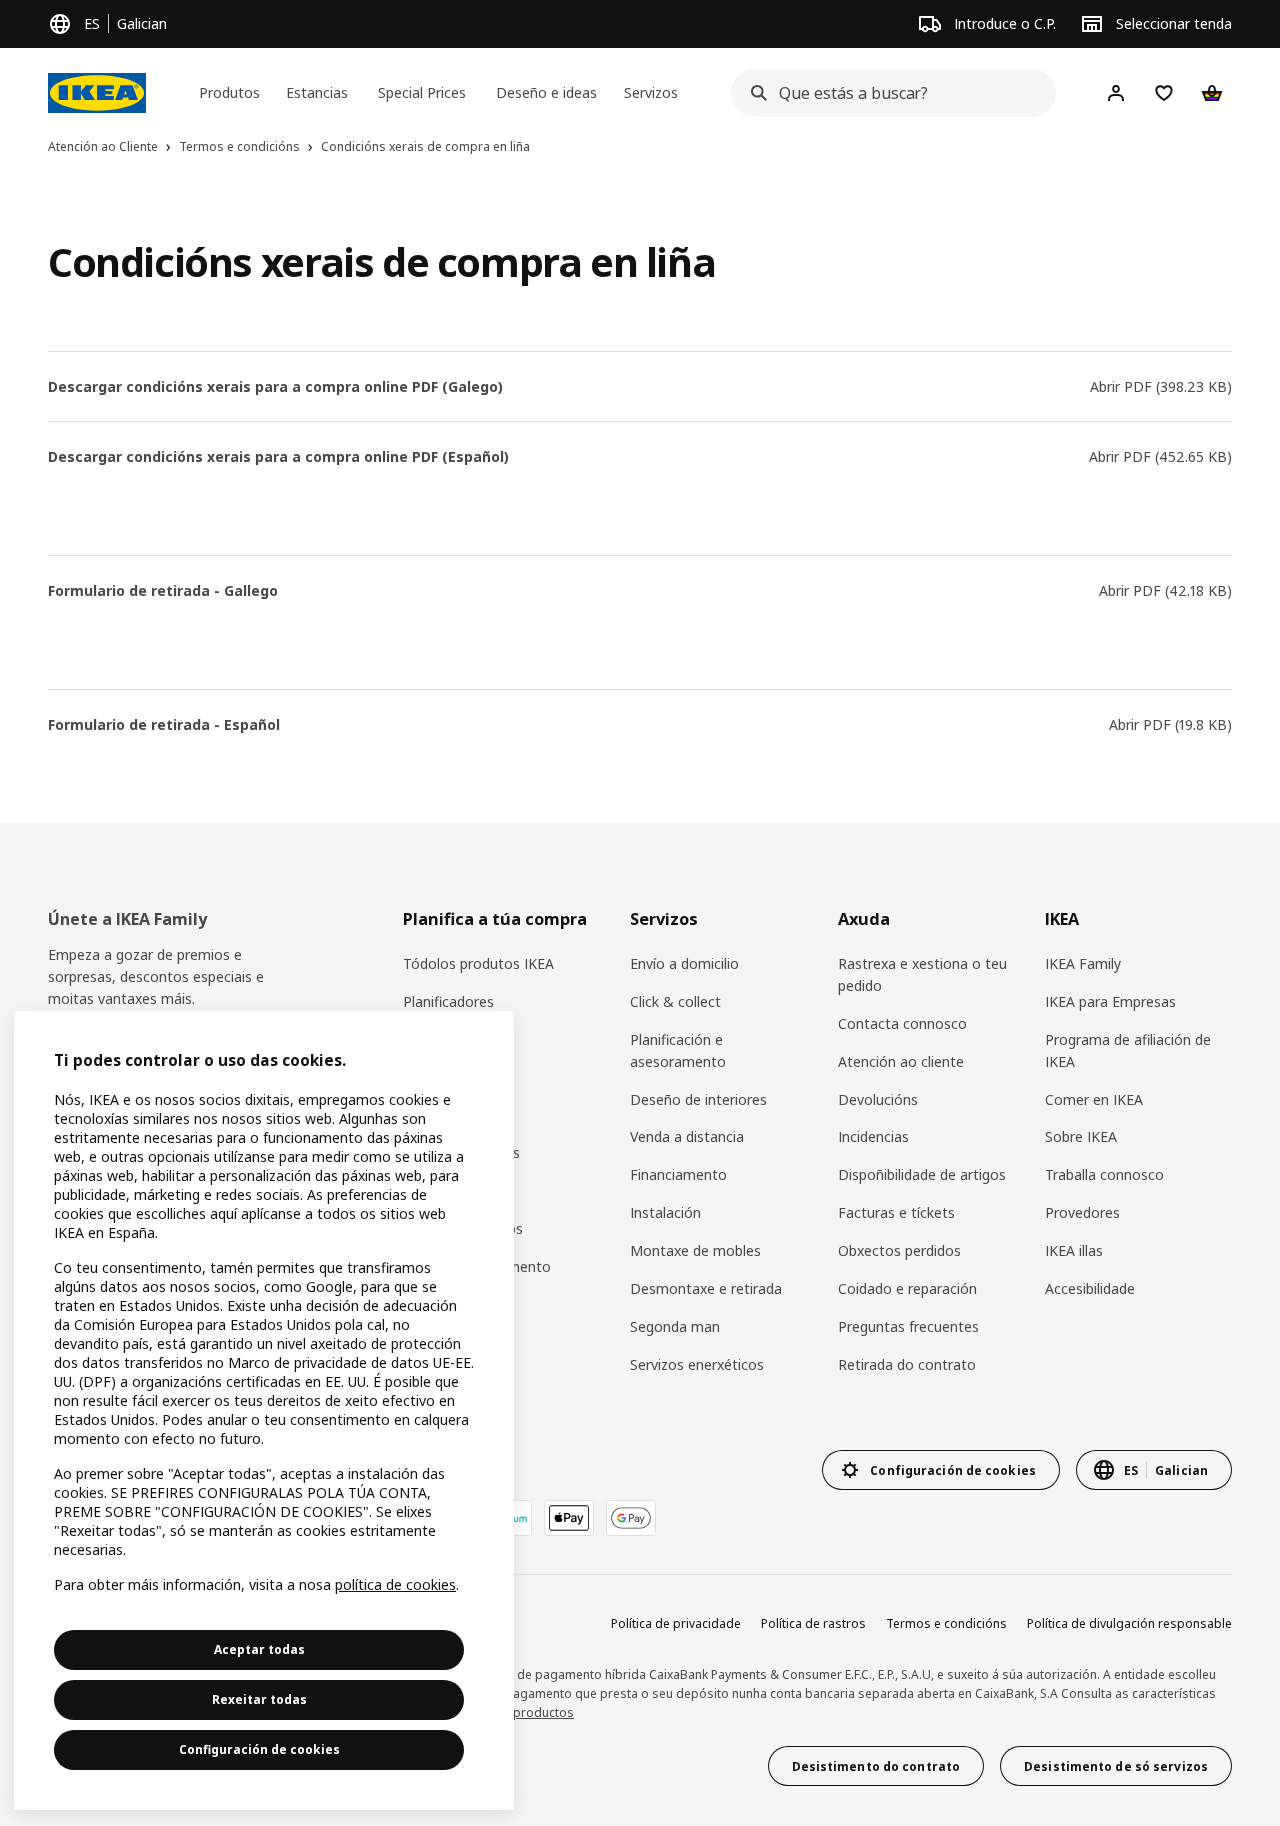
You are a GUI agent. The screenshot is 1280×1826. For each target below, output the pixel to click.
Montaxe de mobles (695, 1250)
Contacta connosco (902, 1023)
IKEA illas (1074, 1250)
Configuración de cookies (259, 1749)
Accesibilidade (1090, 1288)
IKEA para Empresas (1110, 1001)
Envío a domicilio (684, 963)
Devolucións (878, 1099)
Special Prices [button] (422, 92)
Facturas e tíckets (896, 1212)
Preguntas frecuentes (908, 1326)
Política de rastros (813, 1623)
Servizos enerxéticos (697, 1364)
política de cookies (395, 1584)
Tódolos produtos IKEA (478, 963)
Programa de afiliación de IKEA (1128, 1050)
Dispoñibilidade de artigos (922, 1174)
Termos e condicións (946, 1623)
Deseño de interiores (698, 1099)
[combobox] (887, 93)
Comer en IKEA (1094, 1099)
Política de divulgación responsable (1129, 1623)
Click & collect (675, 1001)
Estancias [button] (317, 92)
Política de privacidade (676, 1623)
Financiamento (678, 1174)
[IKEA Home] (97, 93)
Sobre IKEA (1081, 1136)
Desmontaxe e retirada (706, 1288)
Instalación (665, 1212)
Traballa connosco (1104, 1174)
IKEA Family (1083, 963)
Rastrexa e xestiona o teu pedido (922, 974)
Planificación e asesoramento (678, 1050)
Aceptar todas (259, 1649)
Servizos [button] (651, 92)
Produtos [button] (229, 92)
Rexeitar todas (259, 1699)
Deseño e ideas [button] (546, 92)
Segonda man (675, 1326)
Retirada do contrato (907, 1364)
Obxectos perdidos (899, 1250)
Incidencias (873, 1136)
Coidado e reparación (907, 1288)
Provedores (1082, 1212)
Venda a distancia (687, 1136)
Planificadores (448, 1001)
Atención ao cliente (901, 1061)
